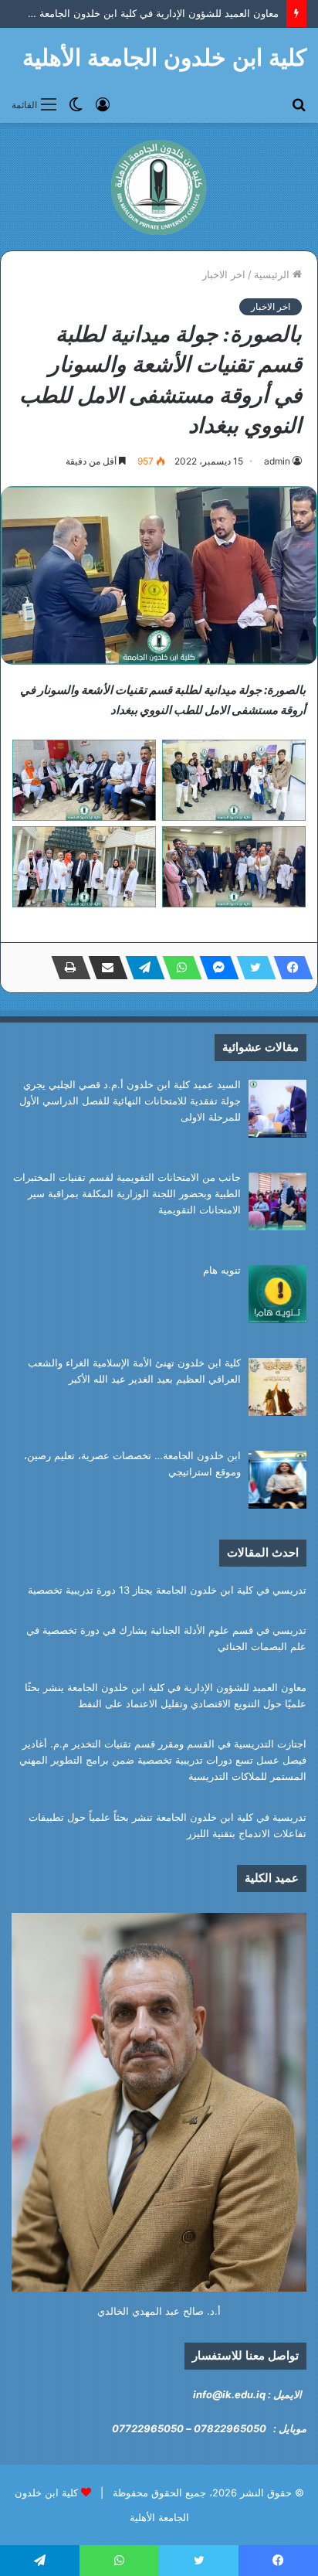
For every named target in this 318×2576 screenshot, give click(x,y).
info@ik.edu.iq (229, 2394)
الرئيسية (273, 274)
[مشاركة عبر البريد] (103, 968)
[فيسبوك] (289, 968)
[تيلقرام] (140, 968)
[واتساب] (178, 968)
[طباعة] (66, 968)
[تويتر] (252, 968)
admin (277, 461)
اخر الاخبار (224, 274)
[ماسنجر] (215, 968)
